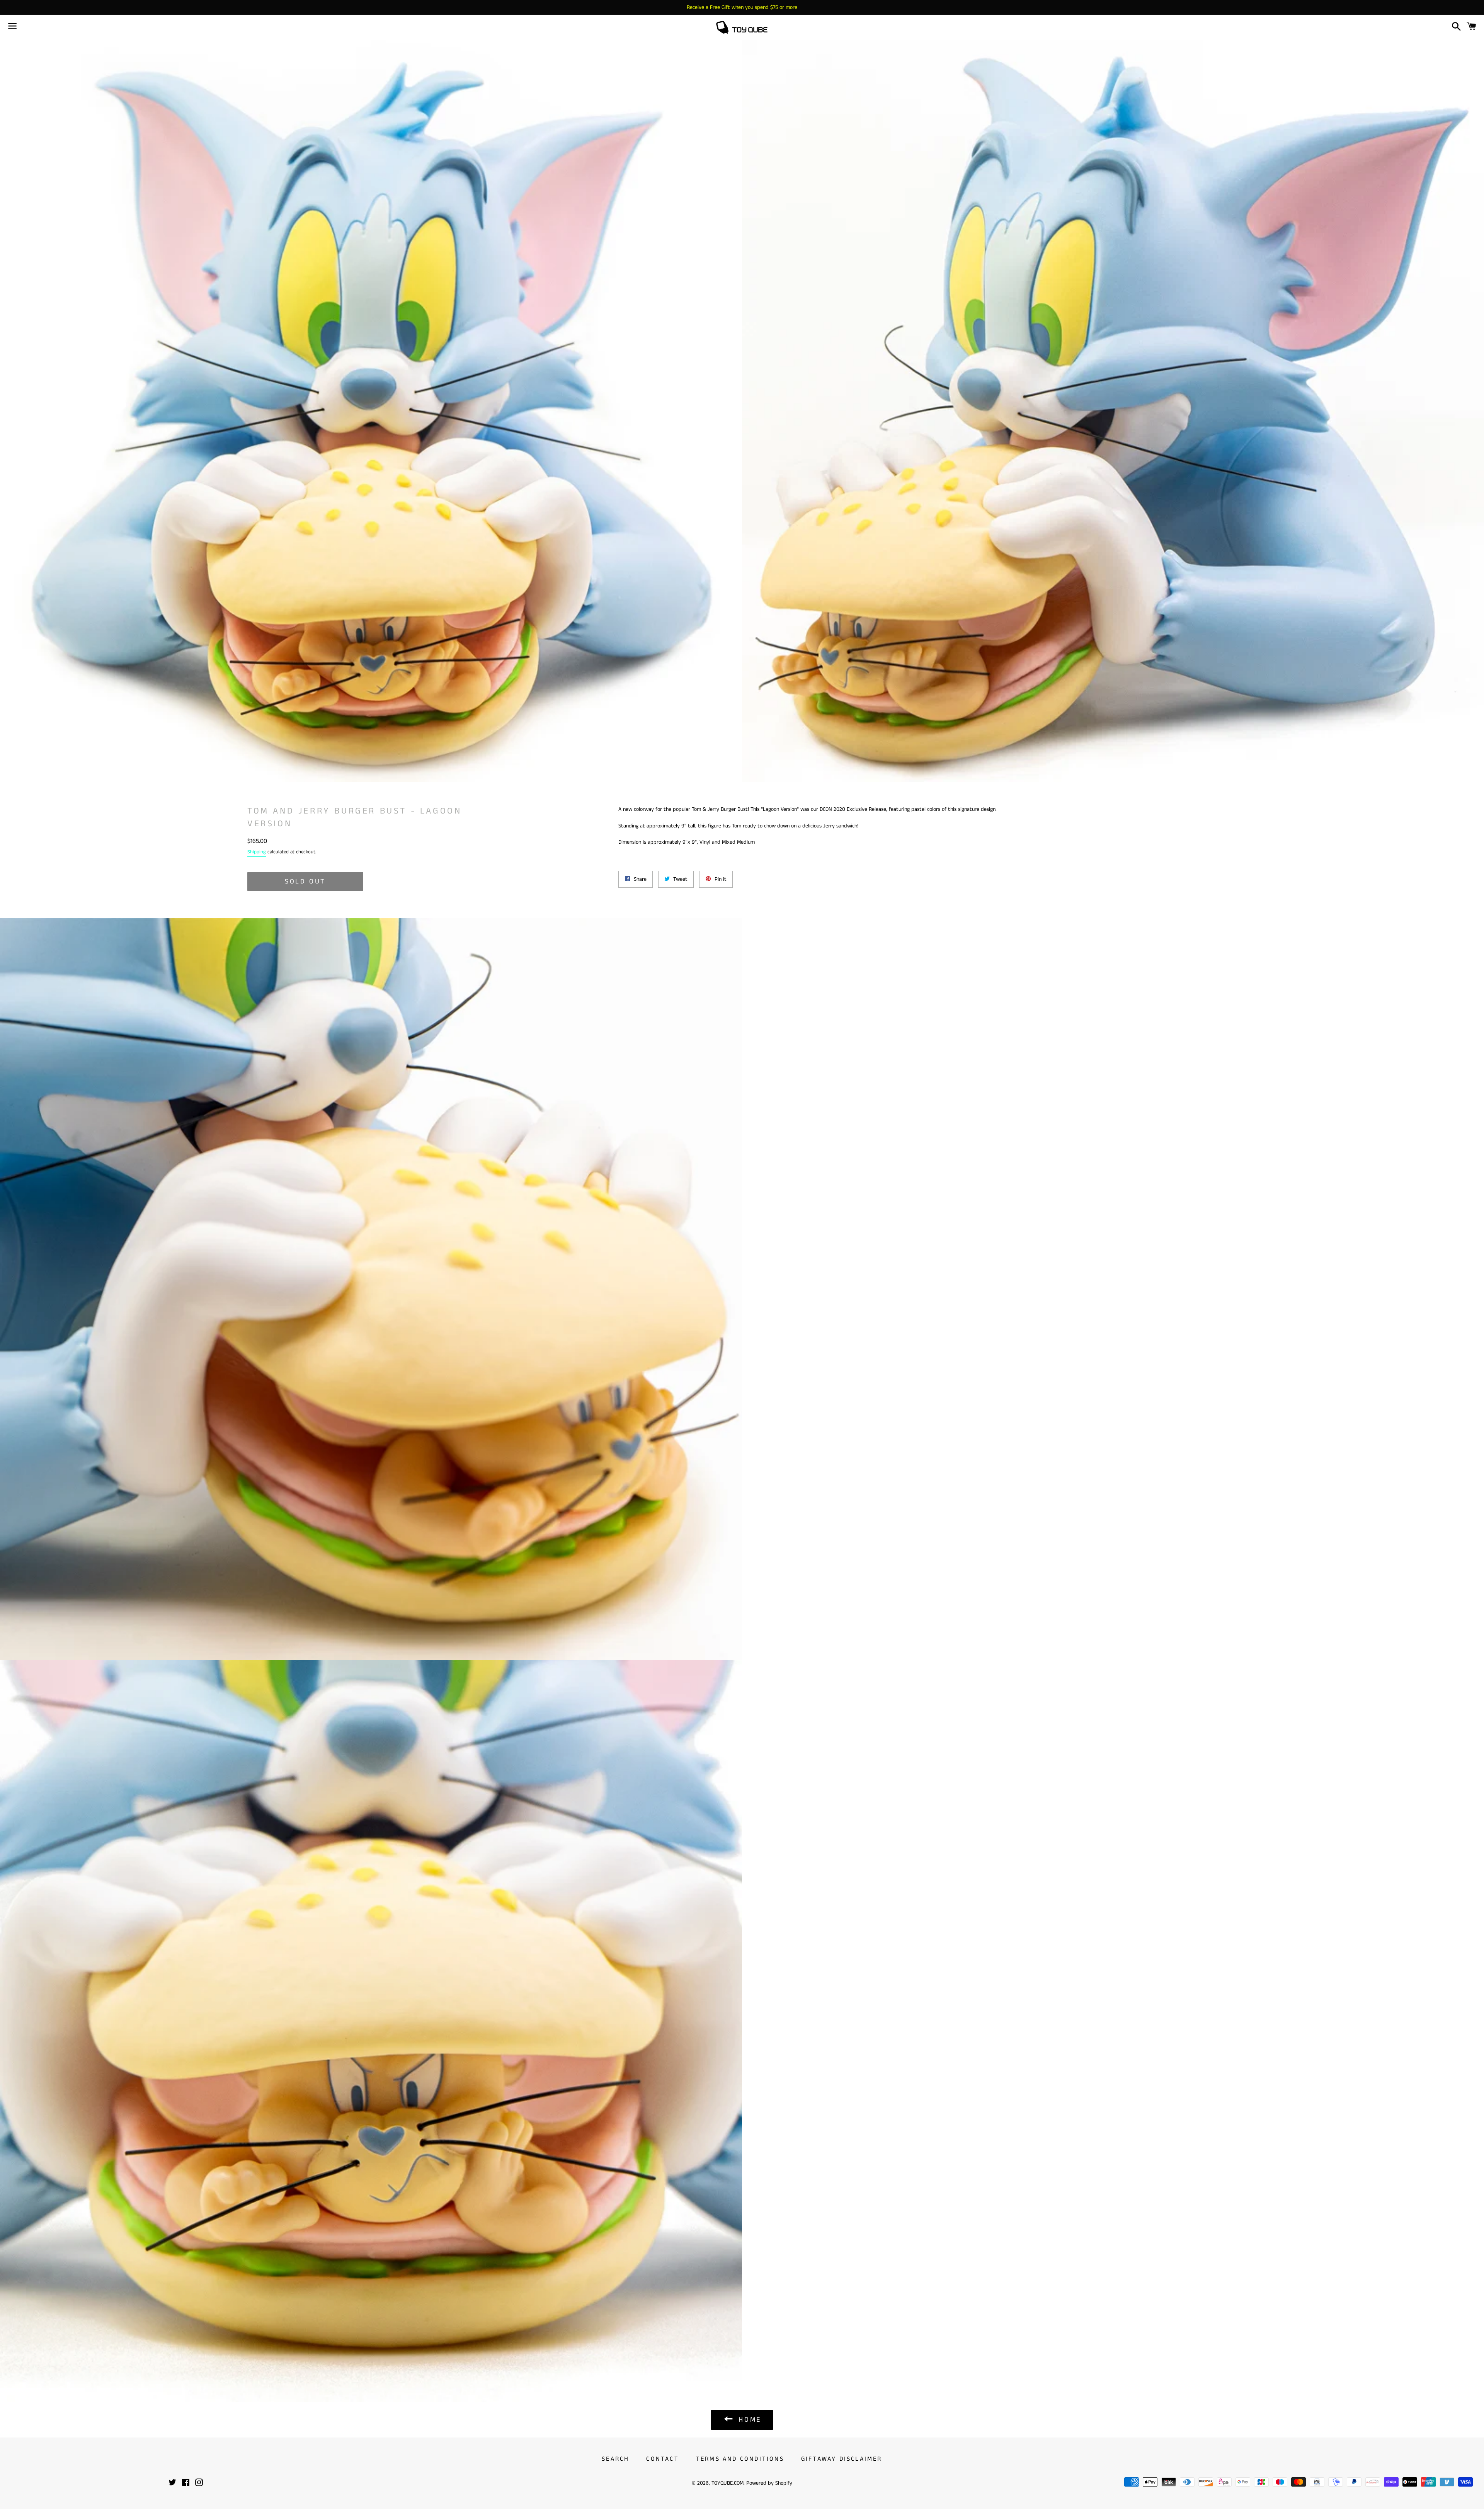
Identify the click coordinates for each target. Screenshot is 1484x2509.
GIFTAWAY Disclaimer (842, 2459)
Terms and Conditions (740, 2459)
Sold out (305, 882)
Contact (662, 2459)
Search (615, 2459)
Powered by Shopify (769, 2483)
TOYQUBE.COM (728, 2483)
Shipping (257, 852)
